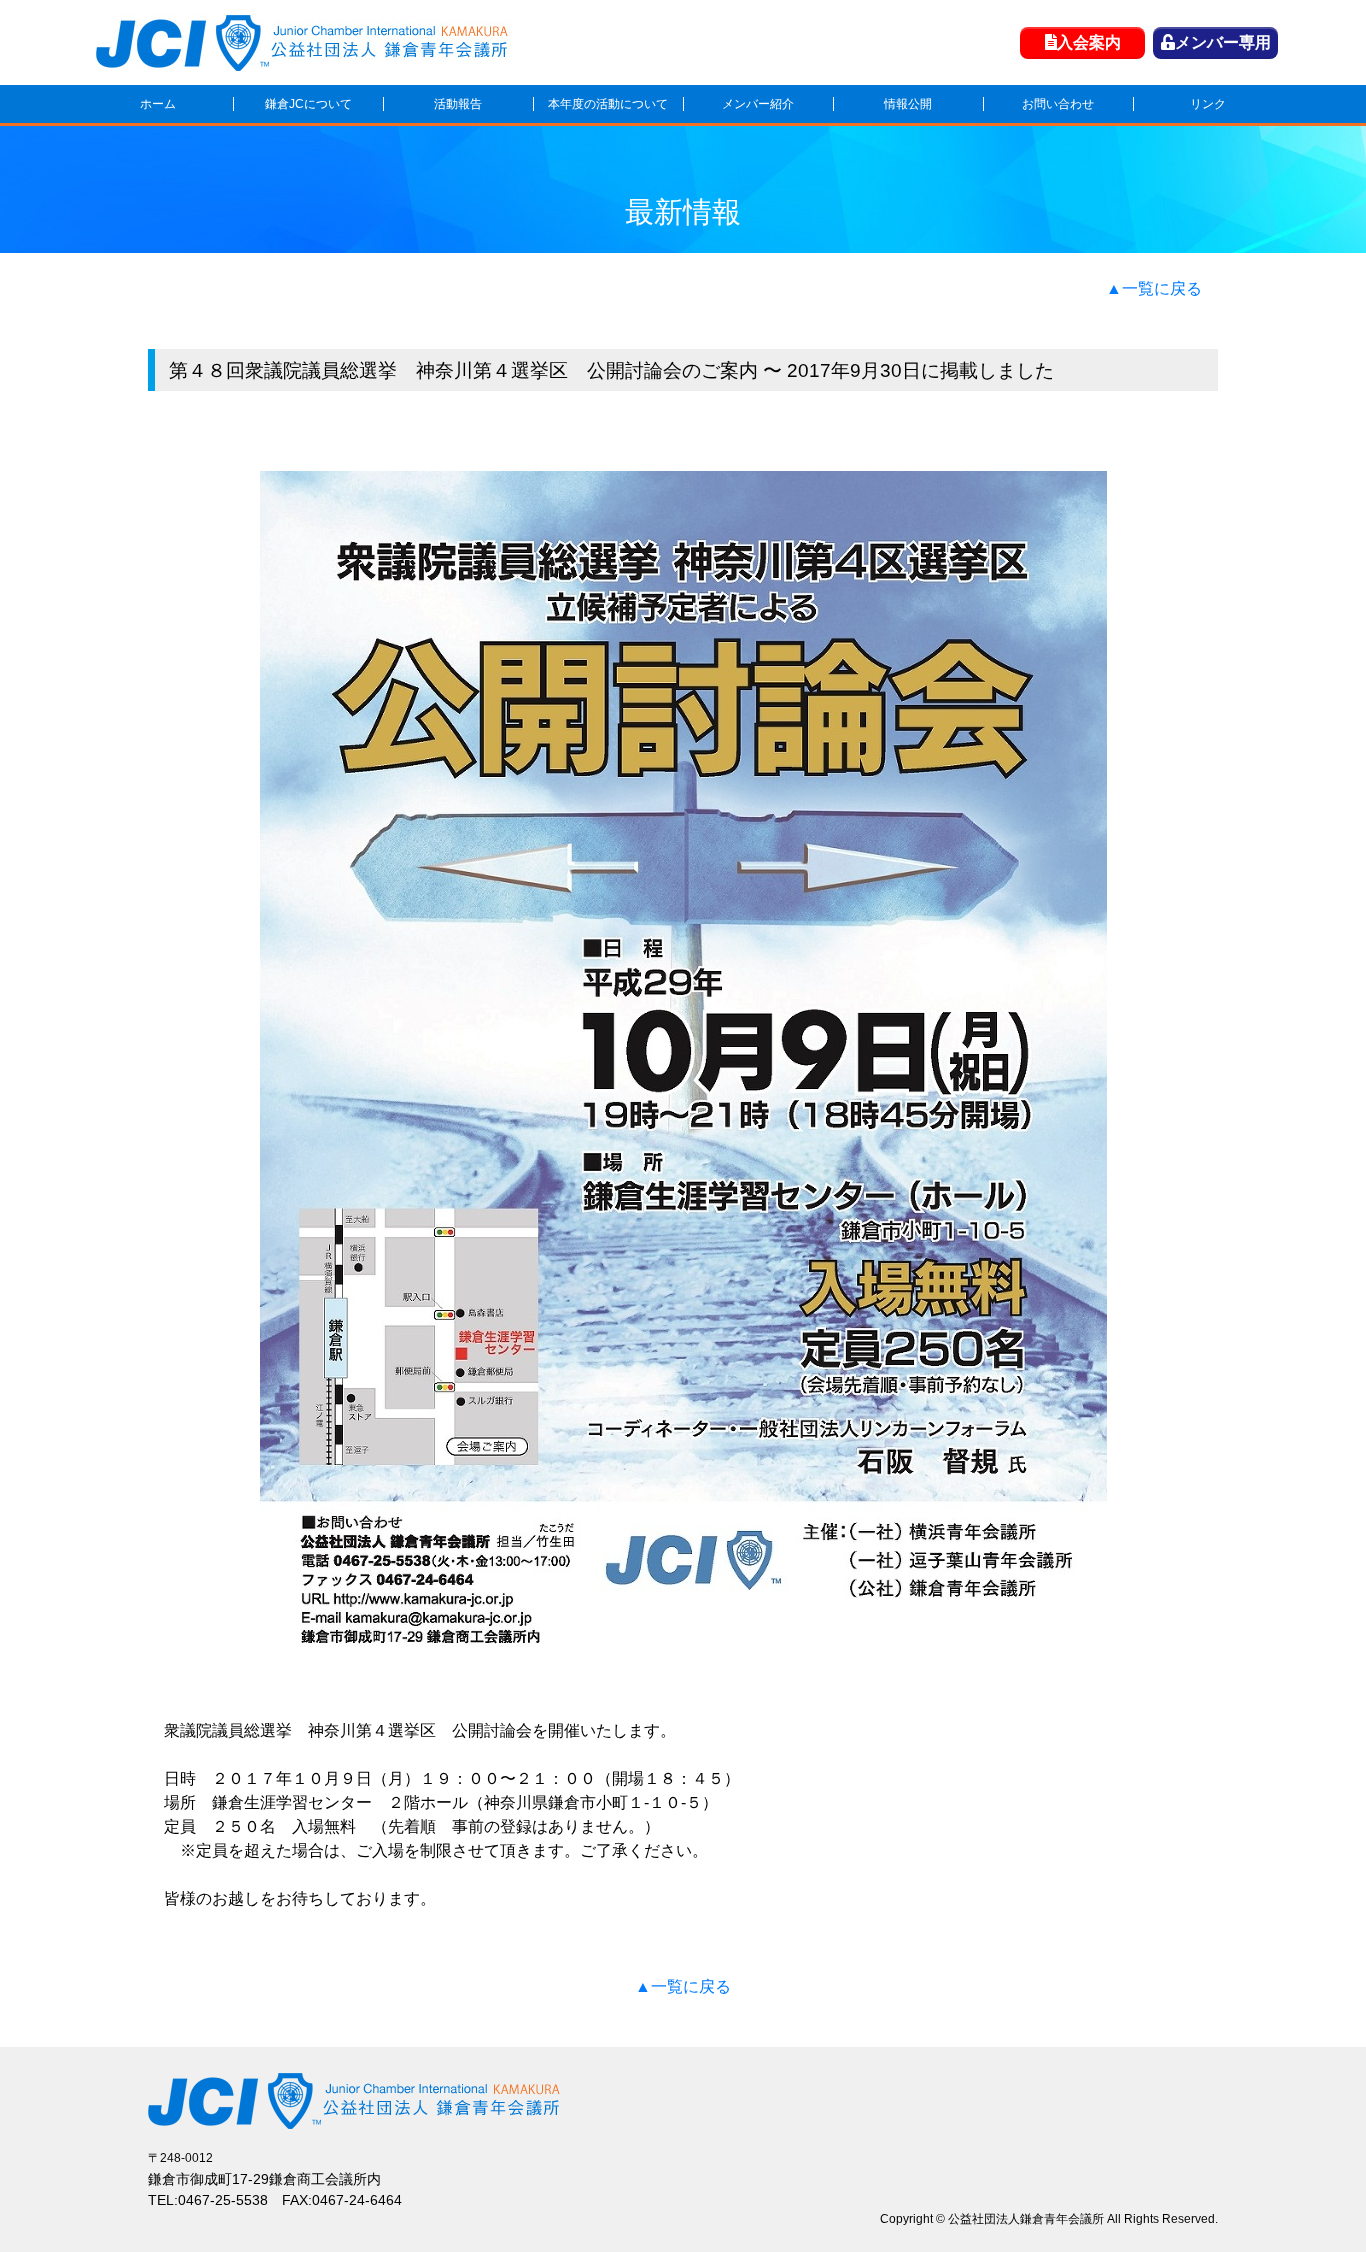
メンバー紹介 (758, 104)
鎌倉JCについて (308, 104)
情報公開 (908, 104)
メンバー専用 (1223, 42)
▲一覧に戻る (1154, 288)
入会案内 (1089, 42)
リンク (1208, 104)
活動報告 (458, 104)
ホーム (158, 104)
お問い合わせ (1058, 104)
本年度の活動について (608, 104)
